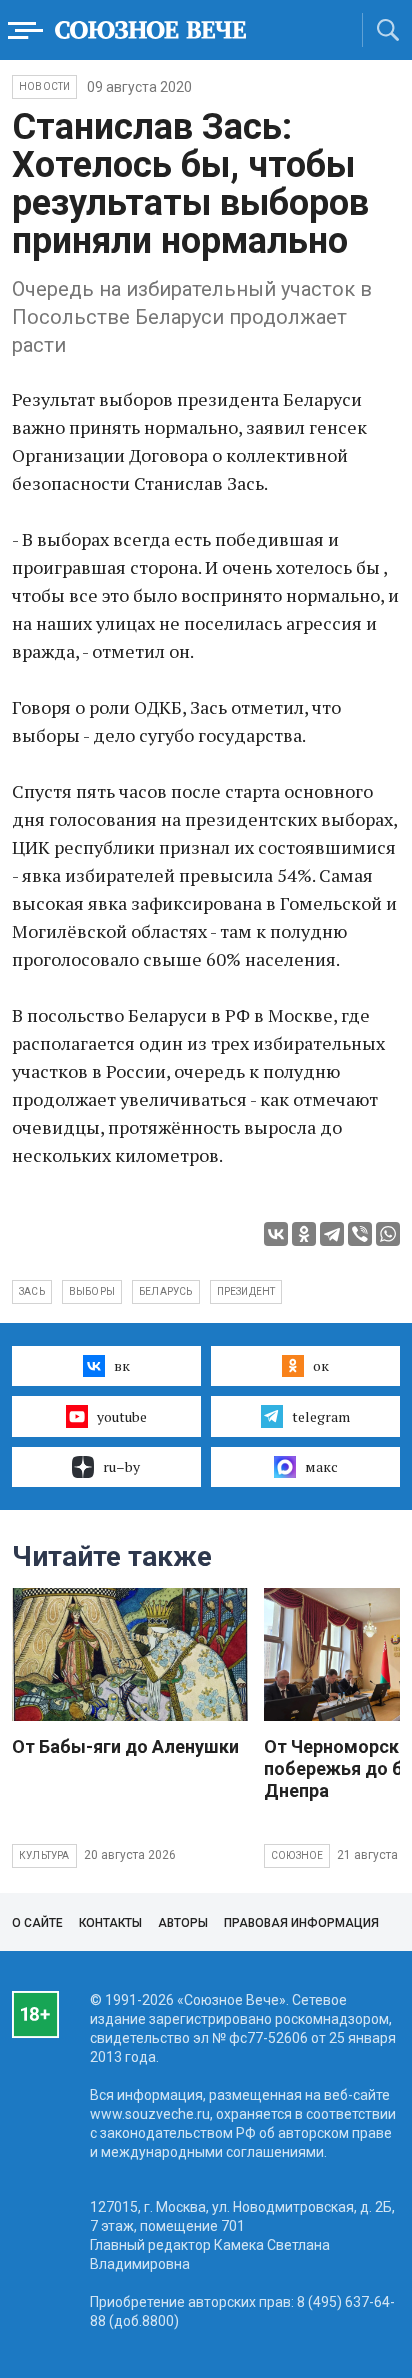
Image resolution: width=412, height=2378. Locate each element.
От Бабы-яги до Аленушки (125, 1746)
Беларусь (166, 1291)
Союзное (297, 1855)
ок (321, 1365)
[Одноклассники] (304, 1234)
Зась (32, 1291)
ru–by (121, 1466)
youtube (122, 1416)
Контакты (110, 1923)
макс (321, 1466)
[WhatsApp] (388, 1234)
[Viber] (360, 1234)
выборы (92, 1291)
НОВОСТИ (44, 86)
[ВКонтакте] (276, 1234)
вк (122, 1365)
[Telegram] (332, 1234)
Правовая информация (301, 1923)
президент (246, 1291)
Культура (44, 1855)
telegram (321, 1416)
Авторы (183, 1923)
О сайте (37, 1923)
